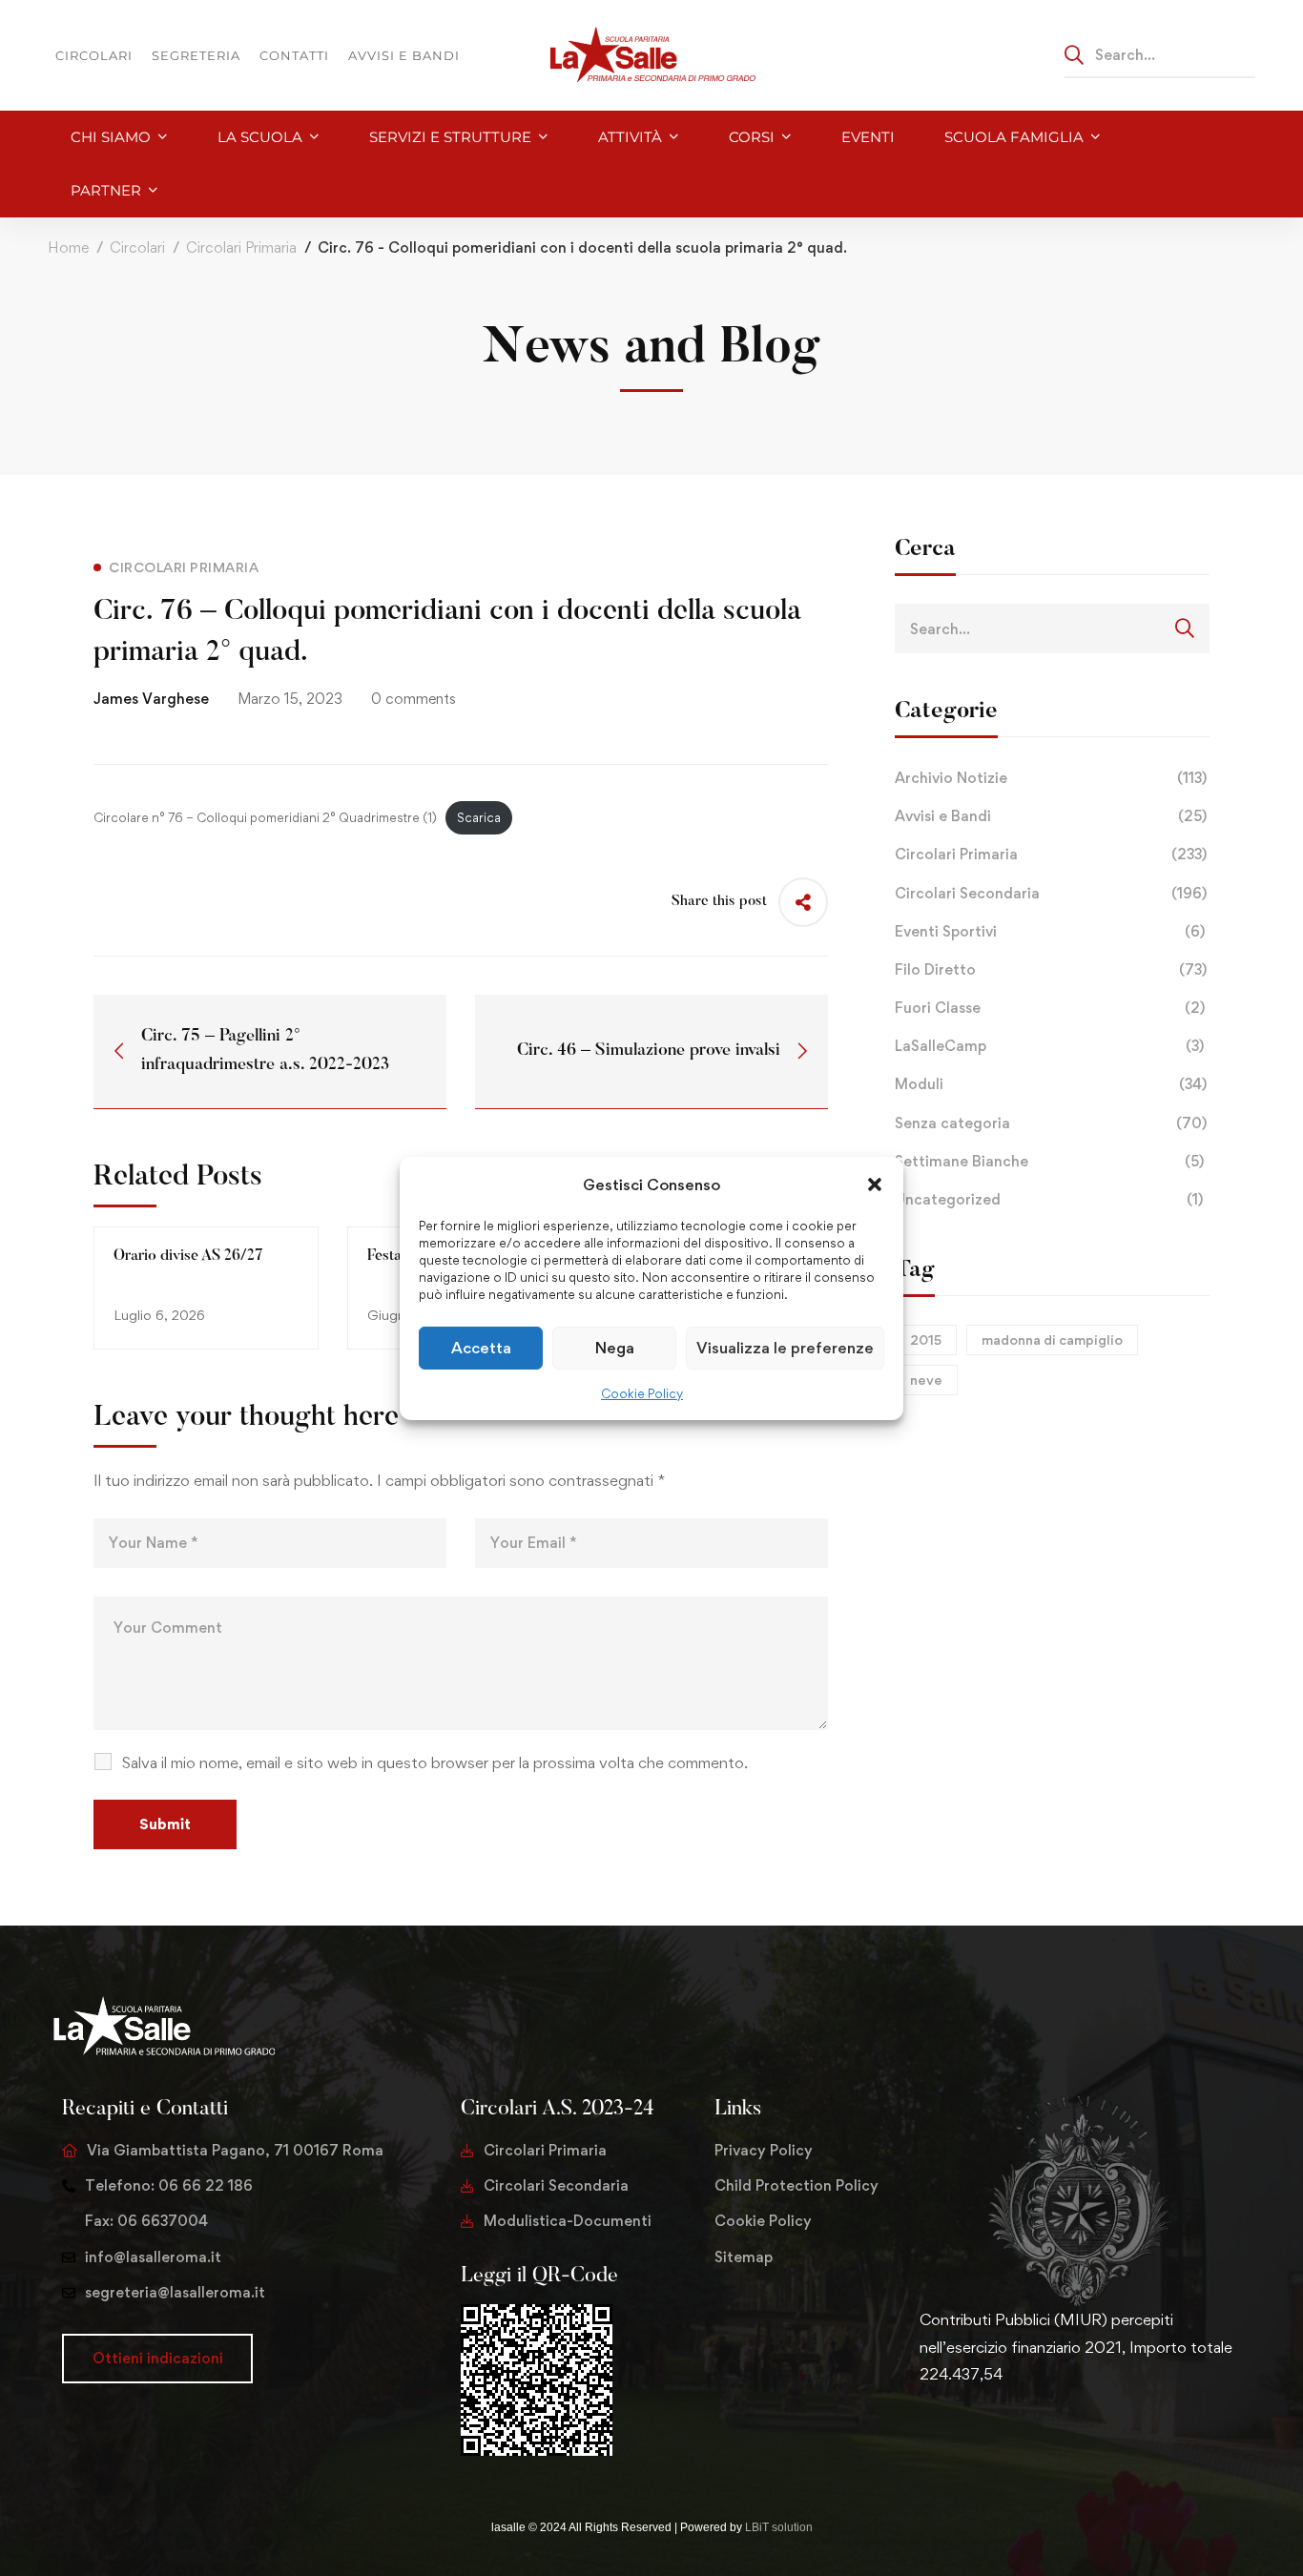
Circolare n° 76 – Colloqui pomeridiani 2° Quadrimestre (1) (265, 817)
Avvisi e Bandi (1051, 816)
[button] (875, 1184)
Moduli (1051, 1084)
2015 (926, 1340)
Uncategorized (1049, 1199)
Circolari (137, 247)
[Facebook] (950, 2434)
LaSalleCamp (1049, 1046)
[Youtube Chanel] (1011, 2434)
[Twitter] (920, 2434)
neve (926, 1380)
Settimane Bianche (1049, 1161)
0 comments (414, 699)
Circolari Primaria (241, 247)
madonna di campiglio (1052, 1340)
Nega (615, 1348)
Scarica (479, 817)
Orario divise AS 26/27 (188, 1256)
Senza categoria (1051, 1123)
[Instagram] (981, 2434)
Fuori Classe (1050, 1008)
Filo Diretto (1051, 969)
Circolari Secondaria (1051, 893)
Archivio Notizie (1051, 778)
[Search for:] (1160, 54)
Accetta (481, 1348)
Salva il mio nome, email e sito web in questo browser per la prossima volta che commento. (435, 1762)
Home (68, 247)
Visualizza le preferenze (785, 1348)
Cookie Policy (642, 1393)
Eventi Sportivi (1050, 931)
